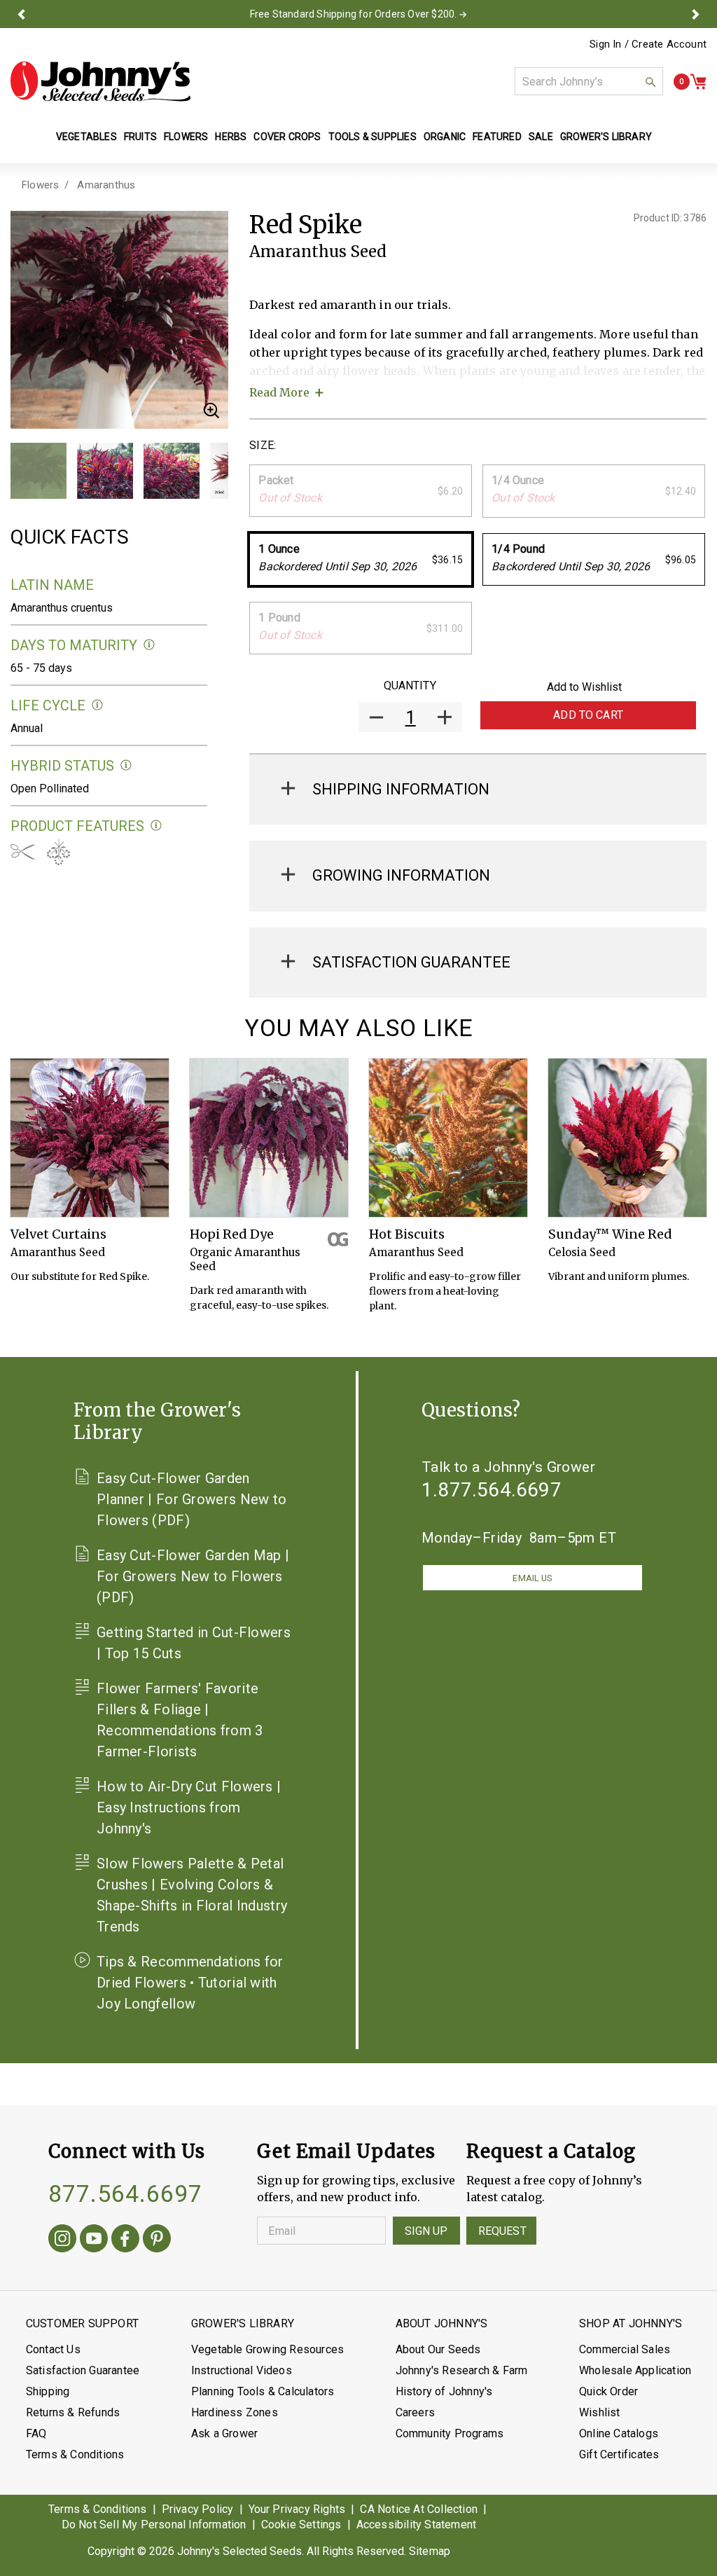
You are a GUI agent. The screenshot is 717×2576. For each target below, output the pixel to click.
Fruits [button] (140, 137)
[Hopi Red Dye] (269, 1138)
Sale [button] (541, 137)
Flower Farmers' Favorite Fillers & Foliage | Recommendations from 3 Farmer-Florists (180, 1720)
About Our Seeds (438, 2349)
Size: (263, 445)
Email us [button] (532, 1578)
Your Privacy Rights (297, 2509)
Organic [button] (445, 137)
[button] (21, 14)
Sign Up (426, 2231)
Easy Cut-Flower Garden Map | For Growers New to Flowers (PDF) (193, 1576)
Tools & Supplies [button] (373, 137)
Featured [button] (497, 137)
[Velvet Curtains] (90, 1138)
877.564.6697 (125, 2193)
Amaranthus (106, 185)
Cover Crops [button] (287, 137)
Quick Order (608, 2391)
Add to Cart (588, 715)
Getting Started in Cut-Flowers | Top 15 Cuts (194, 1643)
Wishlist (600, 2412)
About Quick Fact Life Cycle (98, 705)
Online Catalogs (619, 2433)
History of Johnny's (444, 2391)
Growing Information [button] (401, 875)
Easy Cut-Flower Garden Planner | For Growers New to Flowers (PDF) (192, 1499)
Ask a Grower (224, 2433)
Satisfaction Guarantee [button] (411, 962)
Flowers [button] (186, 137)
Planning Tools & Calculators (263, 2391)
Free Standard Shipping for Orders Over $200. (354, 14)
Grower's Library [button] (607, 137)
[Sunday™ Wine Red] (627, 1138)
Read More (279, 392)
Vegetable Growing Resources (267, 2349)
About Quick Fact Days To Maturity (149, 645)
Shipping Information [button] (401, 789)
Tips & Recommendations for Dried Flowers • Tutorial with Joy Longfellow (190, 1983)
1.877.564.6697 (492, 1490)
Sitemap (430, 2551)
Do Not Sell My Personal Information (154, 2525)
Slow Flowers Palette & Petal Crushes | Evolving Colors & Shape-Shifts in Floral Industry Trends (192, 1895)
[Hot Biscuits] (448, 1138)
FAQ (36, 2433)
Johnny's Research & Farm (462, 2370)
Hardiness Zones (235, 2412)
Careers (415, 2412)
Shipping (48, 2391)
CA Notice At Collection (419, 2509)
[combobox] (589, 81)
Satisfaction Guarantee (83, 2370)
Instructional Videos (242, 2370)
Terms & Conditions (75, 2454)
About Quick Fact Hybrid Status (126, 765)
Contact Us (53, 2349)
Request (502, 2231)
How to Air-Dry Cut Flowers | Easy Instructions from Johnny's (189, 1807)
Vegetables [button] (86, 137)
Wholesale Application (635, 2370)
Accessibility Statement (417, 2525)
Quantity (410, 686)
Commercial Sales (625, 2349)
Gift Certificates (619, 2454)
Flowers (40, 185)
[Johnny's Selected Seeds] (100, 81)
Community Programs (450, 2433)
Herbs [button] (231, 137)
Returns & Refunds (73, 2412)
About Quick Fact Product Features (156, 826)
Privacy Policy (198, 2509)
